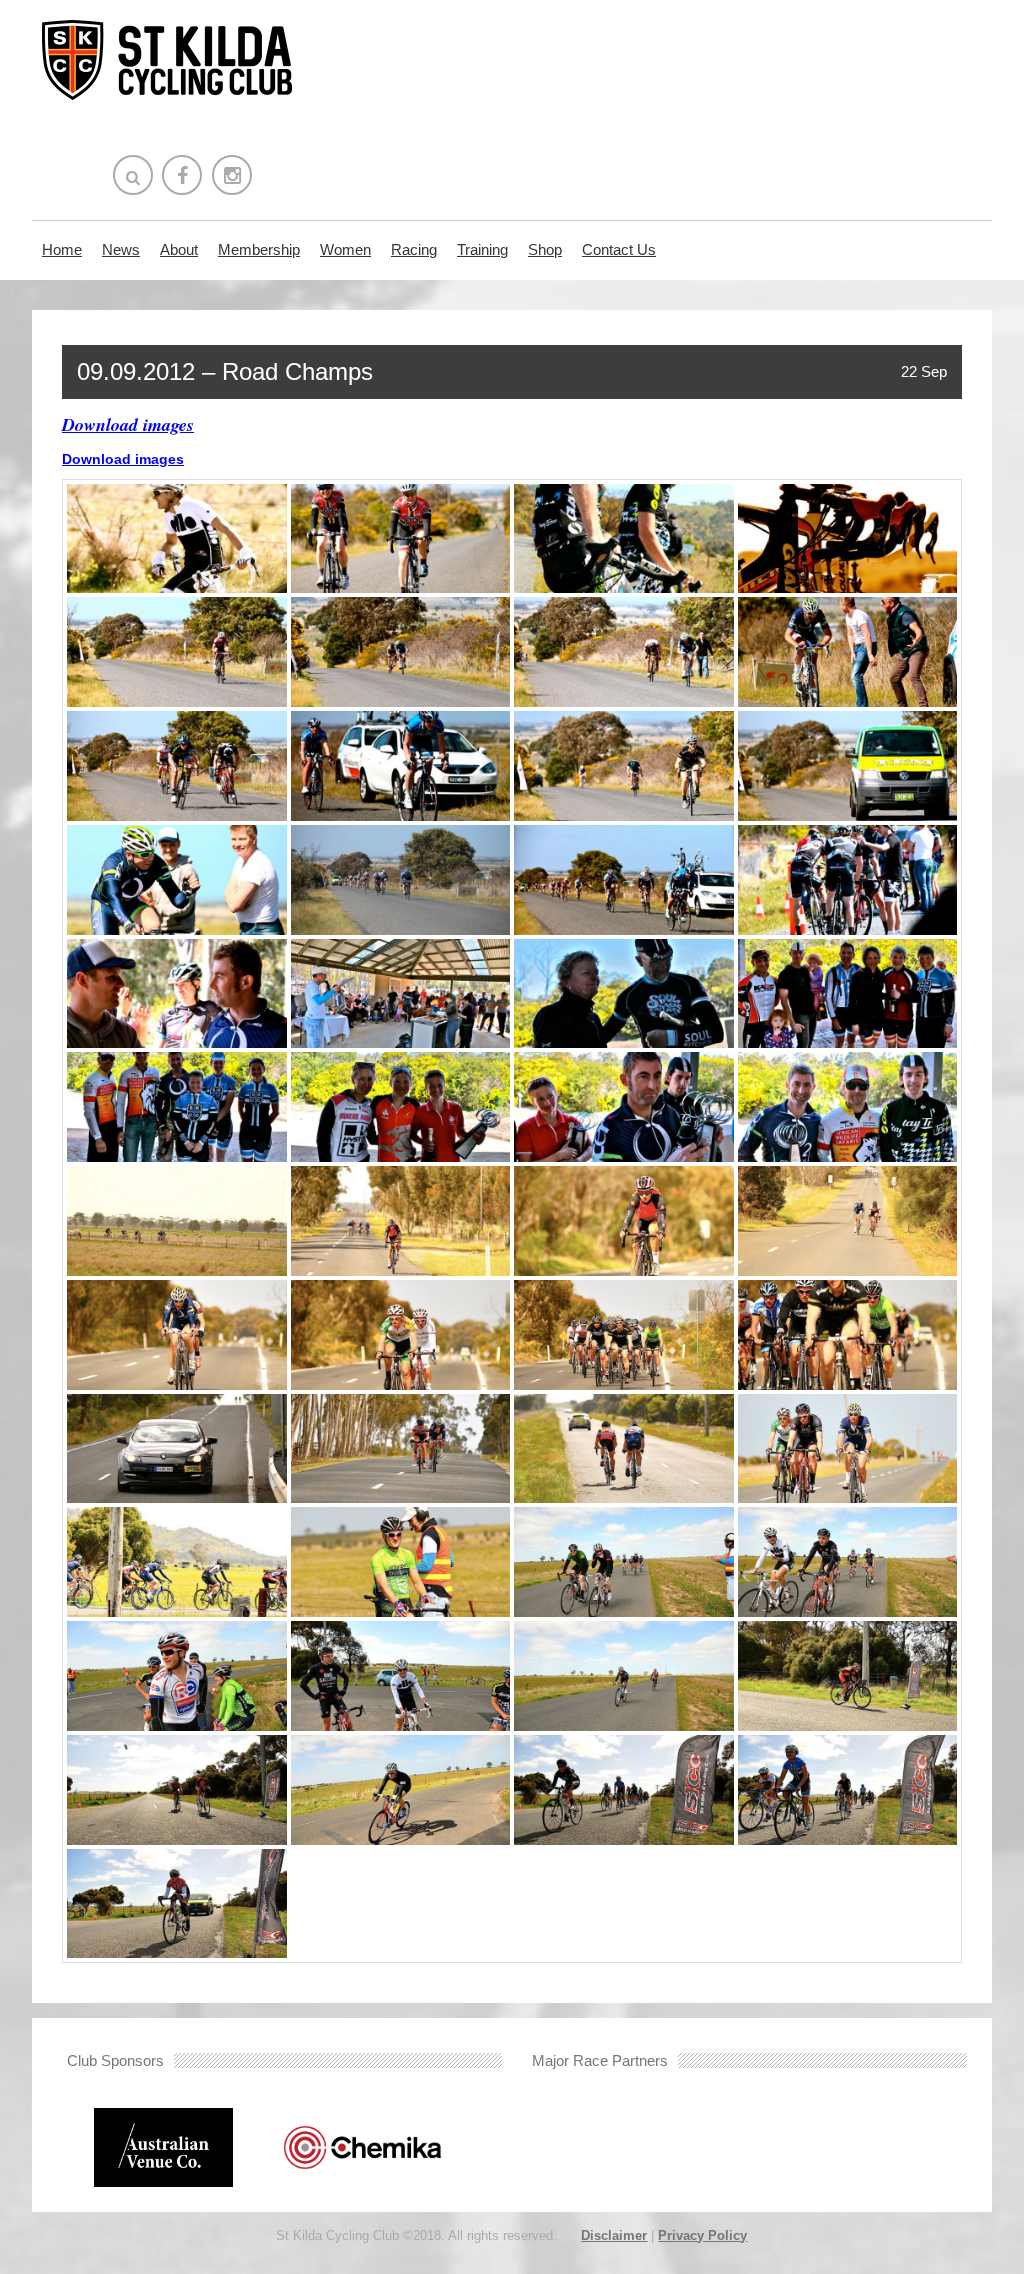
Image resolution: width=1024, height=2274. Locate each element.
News (121, 249)
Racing (414, 249)
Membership (259, 249)
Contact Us (619, 249)
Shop (545, 249)
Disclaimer (614, 2235)
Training (482, 249)
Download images (128, 424)
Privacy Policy (702, 2235)
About (179, 249)
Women (345, 249)
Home (62, 249)
